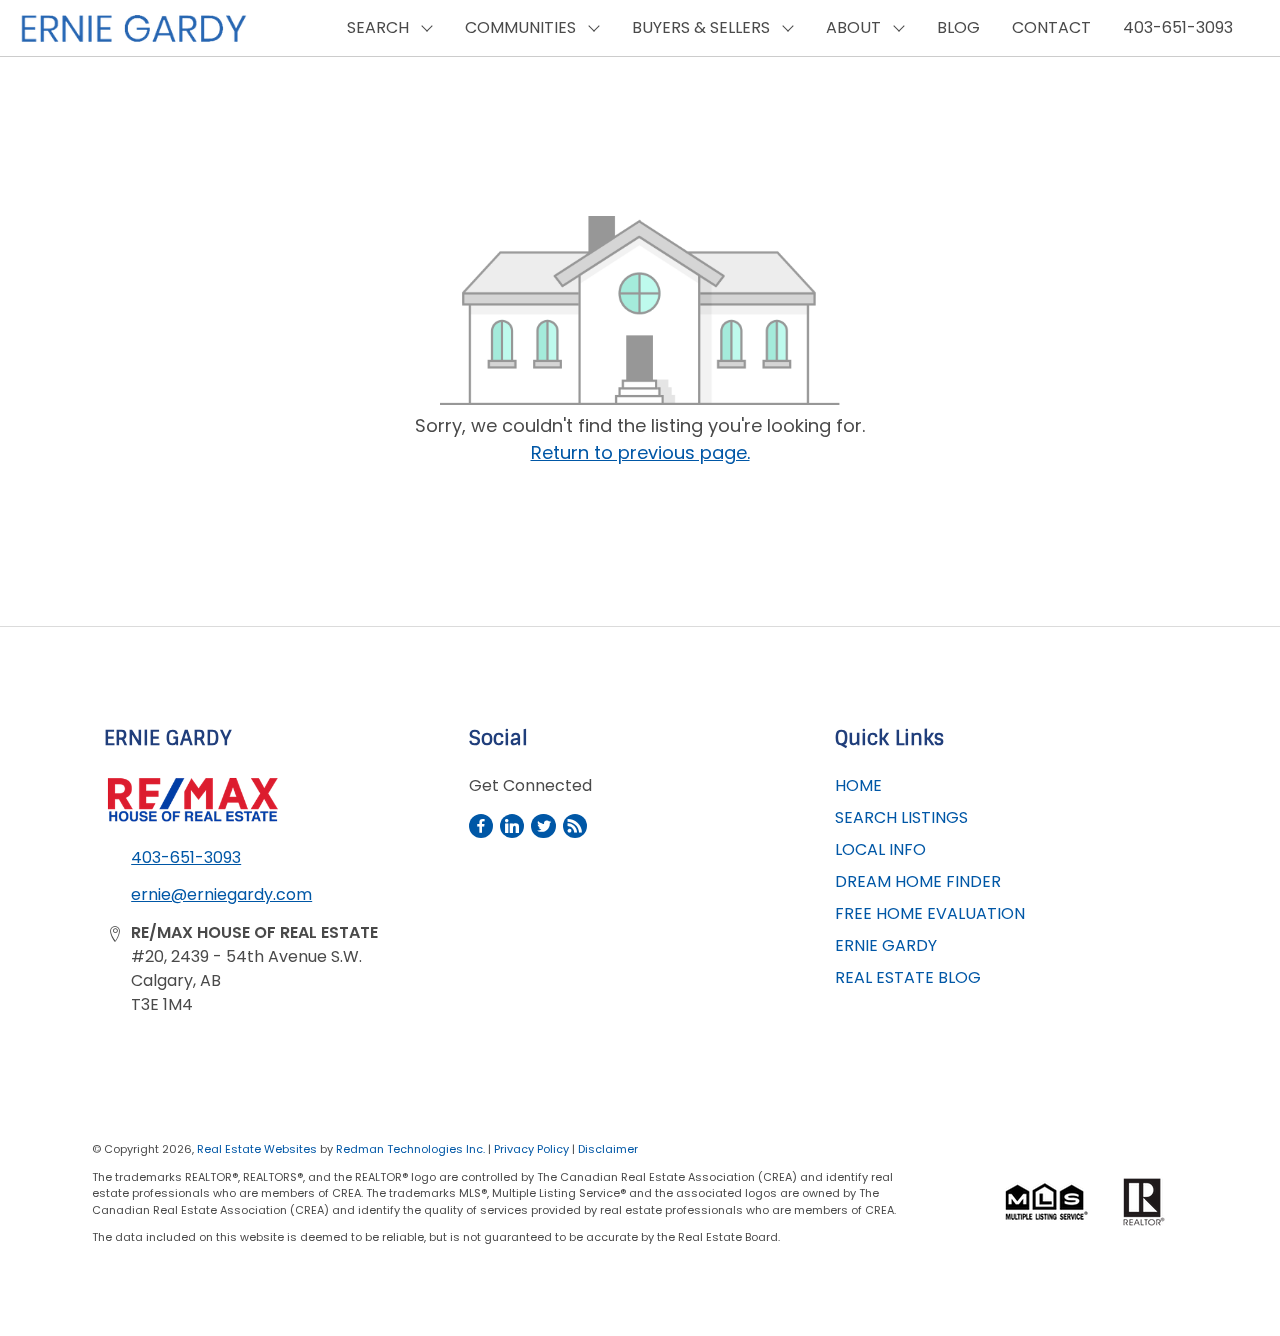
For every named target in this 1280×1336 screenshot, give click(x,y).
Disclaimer (608, 1149)
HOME (858, 785)
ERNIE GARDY (886, 945)
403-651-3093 (1178, 27)
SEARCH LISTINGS (901, 817)
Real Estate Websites (258, 1149)
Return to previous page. (640, 452)
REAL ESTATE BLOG (908, 977)
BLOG (958, 27)
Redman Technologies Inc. (412, 1149)
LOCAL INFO (880, 849)
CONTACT (1051, 27)
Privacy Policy (531, 1149)
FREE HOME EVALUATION (930, 913)
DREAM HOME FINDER (918, 881)
